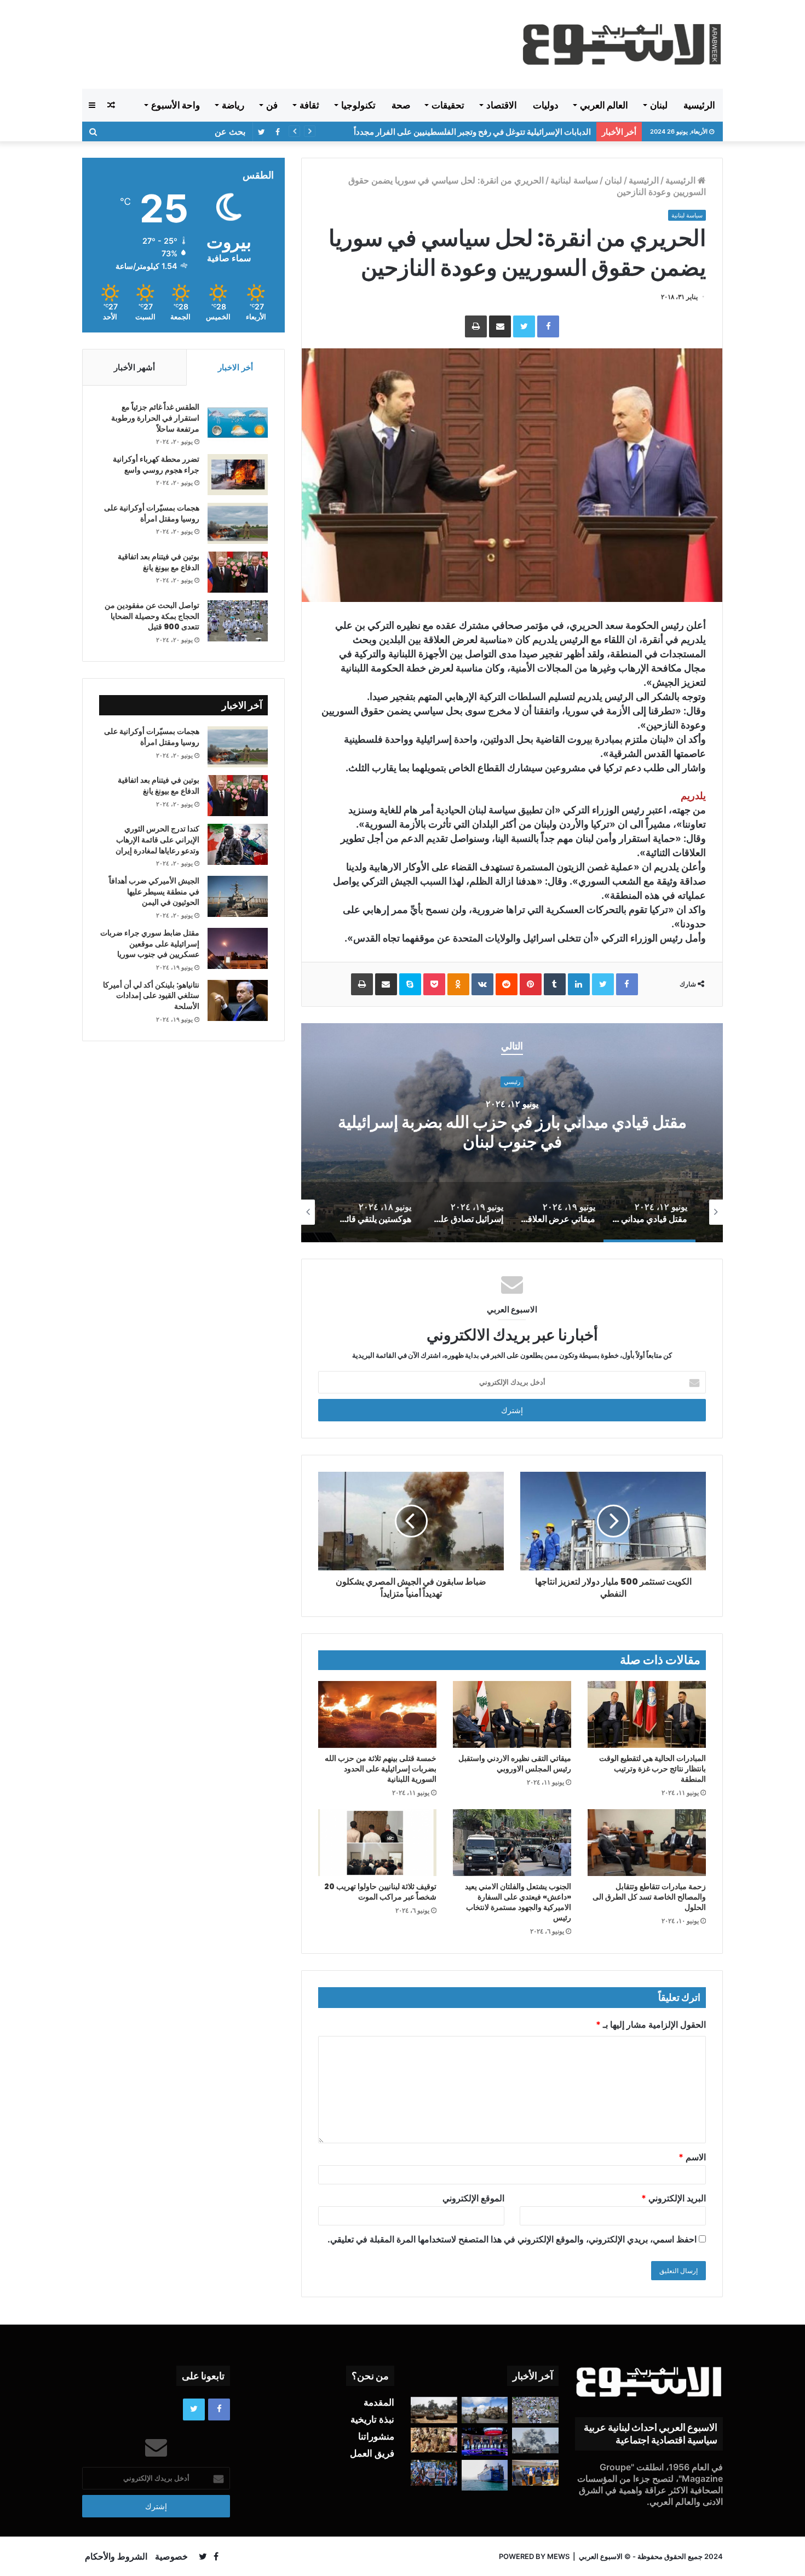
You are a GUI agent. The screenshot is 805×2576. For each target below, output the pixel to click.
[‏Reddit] (507, 984)
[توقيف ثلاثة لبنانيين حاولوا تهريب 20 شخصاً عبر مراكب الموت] (377, 1843)
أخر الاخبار (235, 367)
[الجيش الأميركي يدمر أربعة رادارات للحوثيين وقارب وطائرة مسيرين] (485, 2475)
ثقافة (309, 105)
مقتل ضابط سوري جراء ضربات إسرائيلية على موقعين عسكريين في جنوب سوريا (150, 943)
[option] (512, 1133)
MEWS (558, 2556)
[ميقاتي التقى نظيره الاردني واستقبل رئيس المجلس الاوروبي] (512, 1714)
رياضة (233, 105)
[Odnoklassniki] (458, 984)
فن (272, 105)
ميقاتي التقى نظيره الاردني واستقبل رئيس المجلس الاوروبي (515, 1763)
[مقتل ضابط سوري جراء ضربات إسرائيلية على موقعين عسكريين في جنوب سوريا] (238, 948)
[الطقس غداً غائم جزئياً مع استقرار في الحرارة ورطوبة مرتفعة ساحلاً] (238, 423)
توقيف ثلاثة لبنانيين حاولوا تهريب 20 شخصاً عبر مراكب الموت (380, 1892)
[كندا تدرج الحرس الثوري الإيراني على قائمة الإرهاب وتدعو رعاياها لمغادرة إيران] (238, 844)
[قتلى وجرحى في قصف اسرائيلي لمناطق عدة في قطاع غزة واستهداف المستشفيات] (535, 2441)
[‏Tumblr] (555, 984)
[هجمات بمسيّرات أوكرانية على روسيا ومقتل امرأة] (238, 523)
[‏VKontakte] (482, 984)
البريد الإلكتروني (674, 2198)
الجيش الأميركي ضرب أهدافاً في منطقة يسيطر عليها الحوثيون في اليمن (470, 132)
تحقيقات (448, 105)
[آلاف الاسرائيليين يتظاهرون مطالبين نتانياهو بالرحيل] (434, 2473)
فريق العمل (372, 2453)
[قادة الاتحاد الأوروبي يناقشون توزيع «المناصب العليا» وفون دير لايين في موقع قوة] (535, 2473)
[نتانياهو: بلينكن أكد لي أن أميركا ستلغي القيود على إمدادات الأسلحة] (238, 1000)
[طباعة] (476, 326)
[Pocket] (434, 984)
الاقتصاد (502, 105)
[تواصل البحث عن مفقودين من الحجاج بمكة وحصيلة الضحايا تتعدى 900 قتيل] (238, 621)
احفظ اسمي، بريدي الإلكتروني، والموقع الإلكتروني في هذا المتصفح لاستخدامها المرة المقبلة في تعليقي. (512, 2239)
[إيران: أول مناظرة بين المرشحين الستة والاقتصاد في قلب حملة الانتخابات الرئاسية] (485, 2442)
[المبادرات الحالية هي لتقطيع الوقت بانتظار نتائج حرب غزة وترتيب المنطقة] (647, 1714)
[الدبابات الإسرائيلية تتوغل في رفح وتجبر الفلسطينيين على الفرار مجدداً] (434, 2410)
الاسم (692, 2157)
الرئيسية (699, 105)
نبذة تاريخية (372, 2419)
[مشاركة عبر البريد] (500, 326)
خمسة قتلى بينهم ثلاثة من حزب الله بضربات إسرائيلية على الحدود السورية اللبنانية (381, 1769)
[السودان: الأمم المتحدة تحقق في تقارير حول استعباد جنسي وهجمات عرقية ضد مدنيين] (434, 2440)
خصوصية (171, 2556)
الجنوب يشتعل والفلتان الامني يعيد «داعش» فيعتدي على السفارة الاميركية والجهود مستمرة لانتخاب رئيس (518, 1902)
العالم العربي (604, 105)
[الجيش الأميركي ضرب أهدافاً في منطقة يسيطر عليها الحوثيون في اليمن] (238, 896)
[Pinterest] (531, 984)
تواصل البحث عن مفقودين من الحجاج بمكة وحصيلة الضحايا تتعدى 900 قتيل (152, 616)
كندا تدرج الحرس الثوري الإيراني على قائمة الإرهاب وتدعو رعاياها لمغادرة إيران (157, 839)
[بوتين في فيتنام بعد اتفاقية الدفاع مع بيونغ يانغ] (238, 572)
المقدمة (379, 2402)
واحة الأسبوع (176, 105)
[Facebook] (548, 326)
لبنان (659, 105)
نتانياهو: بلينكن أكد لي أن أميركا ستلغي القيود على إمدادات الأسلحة (151, 996)
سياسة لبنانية (574, 180)
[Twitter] (524, 326)
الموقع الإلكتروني (473, 2198)
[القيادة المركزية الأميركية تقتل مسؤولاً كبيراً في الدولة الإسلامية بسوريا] (485, 2410)
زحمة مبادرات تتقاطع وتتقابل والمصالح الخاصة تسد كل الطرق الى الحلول (649, 1897)
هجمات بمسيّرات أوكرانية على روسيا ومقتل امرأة (152, 513)
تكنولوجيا (358, 105)
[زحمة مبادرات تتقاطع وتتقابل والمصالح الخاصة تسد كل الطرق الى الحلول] (647, 1842)
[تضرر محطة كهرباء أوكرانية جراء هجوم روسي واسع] (238, 475)
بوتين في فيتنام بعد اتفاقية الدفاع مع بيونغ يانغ (159, 562)
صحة (401, 105)
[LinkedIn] (579, 984)
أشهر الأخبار (134, 367)
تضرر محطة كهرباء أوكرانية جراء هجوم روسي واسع (156, 464)
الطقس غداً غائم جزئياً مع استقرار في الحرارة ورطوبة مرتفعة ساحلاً (155, 418)
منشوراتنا (376, 2436)
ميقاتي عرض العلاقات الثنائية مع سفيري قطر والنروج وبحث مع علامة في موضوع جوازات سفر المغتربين (512, 1132)
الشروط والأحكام (116, 2556)
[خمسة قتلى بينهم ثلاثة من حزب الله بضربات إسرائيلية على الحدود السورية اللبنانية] (377, 1714)
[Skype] (410, 984)
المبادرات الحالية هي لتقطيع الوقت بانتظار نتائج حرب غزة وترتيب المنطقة (652, 1769)
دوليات (546, 105)
